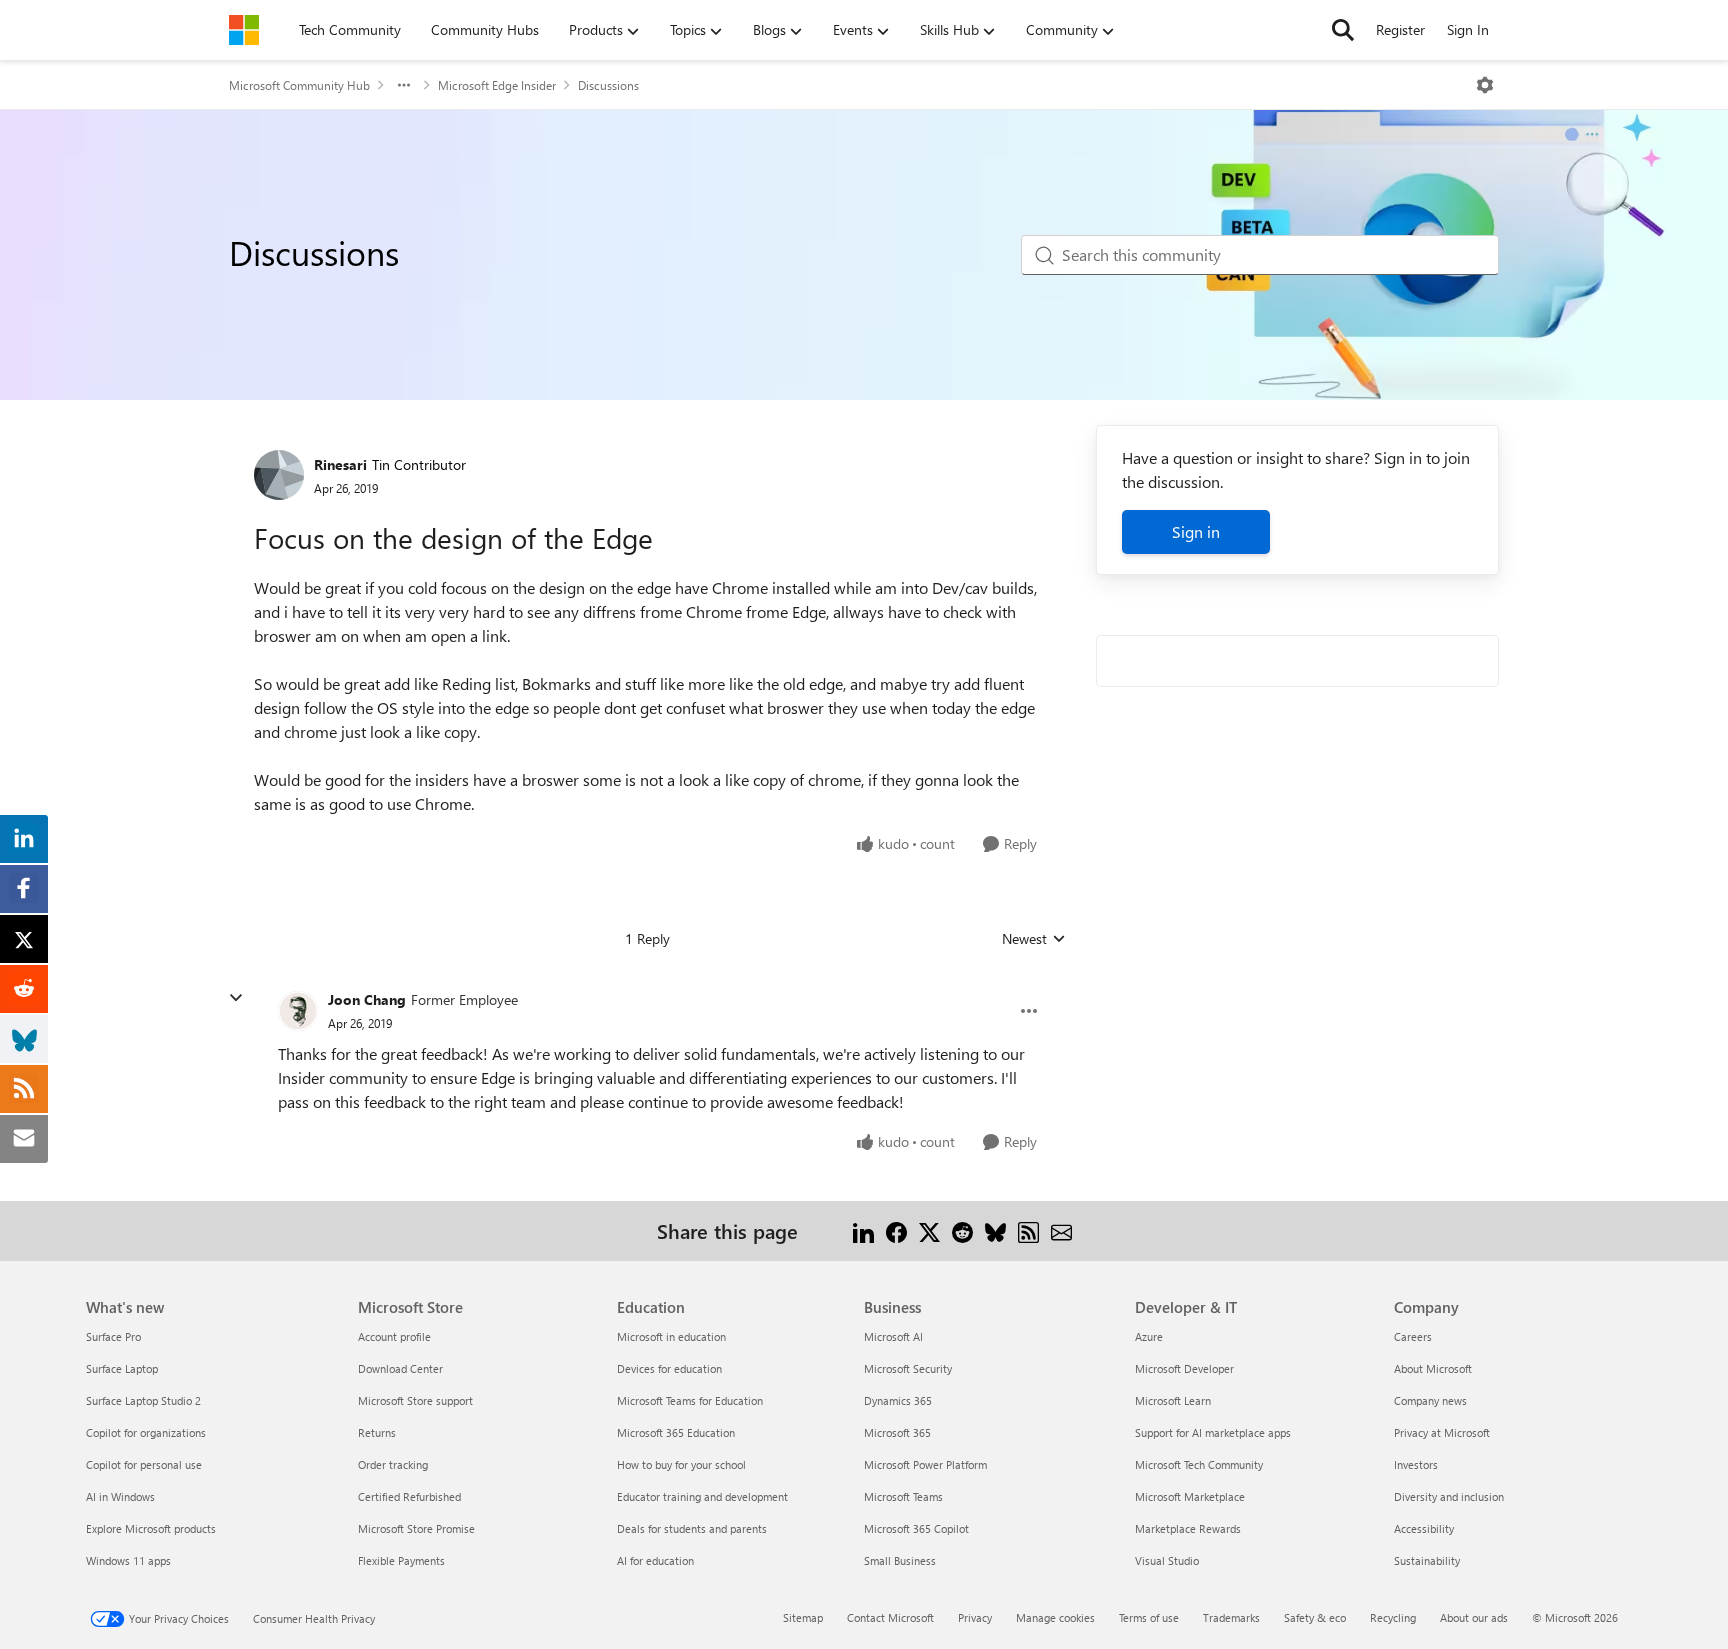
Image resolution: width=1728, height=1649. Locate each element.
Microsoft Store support (415, 1400)
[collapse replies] (236, 998)
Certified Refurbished (409, 1496)
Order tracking (393, 1464)
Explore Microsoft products (151, 1528)
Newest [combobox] (1034, 939)
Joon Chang (367, 999)
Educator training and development (702, 1496)
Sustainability (1427, 1560)
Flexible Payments (401, 1560)
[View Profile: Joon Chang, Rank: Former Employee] (298, 1011)
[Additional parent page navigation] (404, 85)
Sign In (1468, 29)
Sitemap (803, 1617)
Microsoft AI (893, 1336)
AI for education (655, 1560)
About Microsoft (1433, 1368)
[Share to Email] (1061, 1230)
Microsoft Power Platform (925, 1464)
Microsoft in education (671, 1336)
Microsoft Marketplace (1190, 1496)
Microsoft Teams (903, 1496)
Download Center (400, 1368)
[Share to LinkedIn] (863, 1230)
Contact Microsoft (890, 1617)
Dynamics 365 (898, 1400)
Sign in (1196, 531)
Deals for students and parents (692, 1528)
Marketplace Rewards (1188, 1528)
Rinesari (340, 464)
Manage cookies (1055, 1617)
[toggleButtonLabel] (1485, 85)
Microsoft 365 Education (676, 1432)
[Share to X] (929, 1230)
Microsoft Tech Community (1199, 1464)
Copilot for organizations (146, 1432)
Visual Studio (1167, 1560)
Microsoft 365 (897, 1432)
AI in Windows (120, 1496)
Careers (1413, 1336)
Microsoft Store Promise (416, 1528)
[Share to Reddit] (962, 1230)
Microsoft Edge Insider (497, 85)
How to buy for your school (681, 1464)
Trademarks (1231, 1617)
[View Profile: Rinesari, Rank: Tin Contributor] (279, 475)
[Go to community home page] (244, 30)
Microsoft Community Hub (299, 85)
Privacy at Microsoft (1442, 1432)
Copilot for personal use (144, 1464)
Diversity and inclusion (1449, 1496)
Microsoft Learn (1173, 1400)
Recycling (1393, 1617)
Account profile (394, 1336)
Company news (1430, 1400)
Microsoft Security (908, 1368)
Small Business (900, 1560)
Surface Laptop (122, 1368)
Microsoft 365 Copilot (916, 1528)
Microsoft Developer (1184, 1368)
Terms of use (1149, 1617)
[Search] (1343, 30)
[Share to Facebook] (896, 1230)
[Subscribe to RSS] (1028, 1230)
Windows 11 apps (128, 1560)
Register (1400, 29)
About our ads (1474, 1617)
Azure (1149, 1336)
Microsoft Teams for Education (690, 1400)
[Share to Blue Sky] (995, 1230)
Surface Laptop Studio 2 (143, 1400)
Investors (1416, 1464)
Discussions (608, 85)
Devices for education (669, 1368)
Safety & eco (1315, 1617)
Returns (377, 1432)
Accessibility (1424, 1528)
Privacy (975, 1617)
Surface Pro (113, 1336)
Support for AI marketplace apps (1213, 1432)
